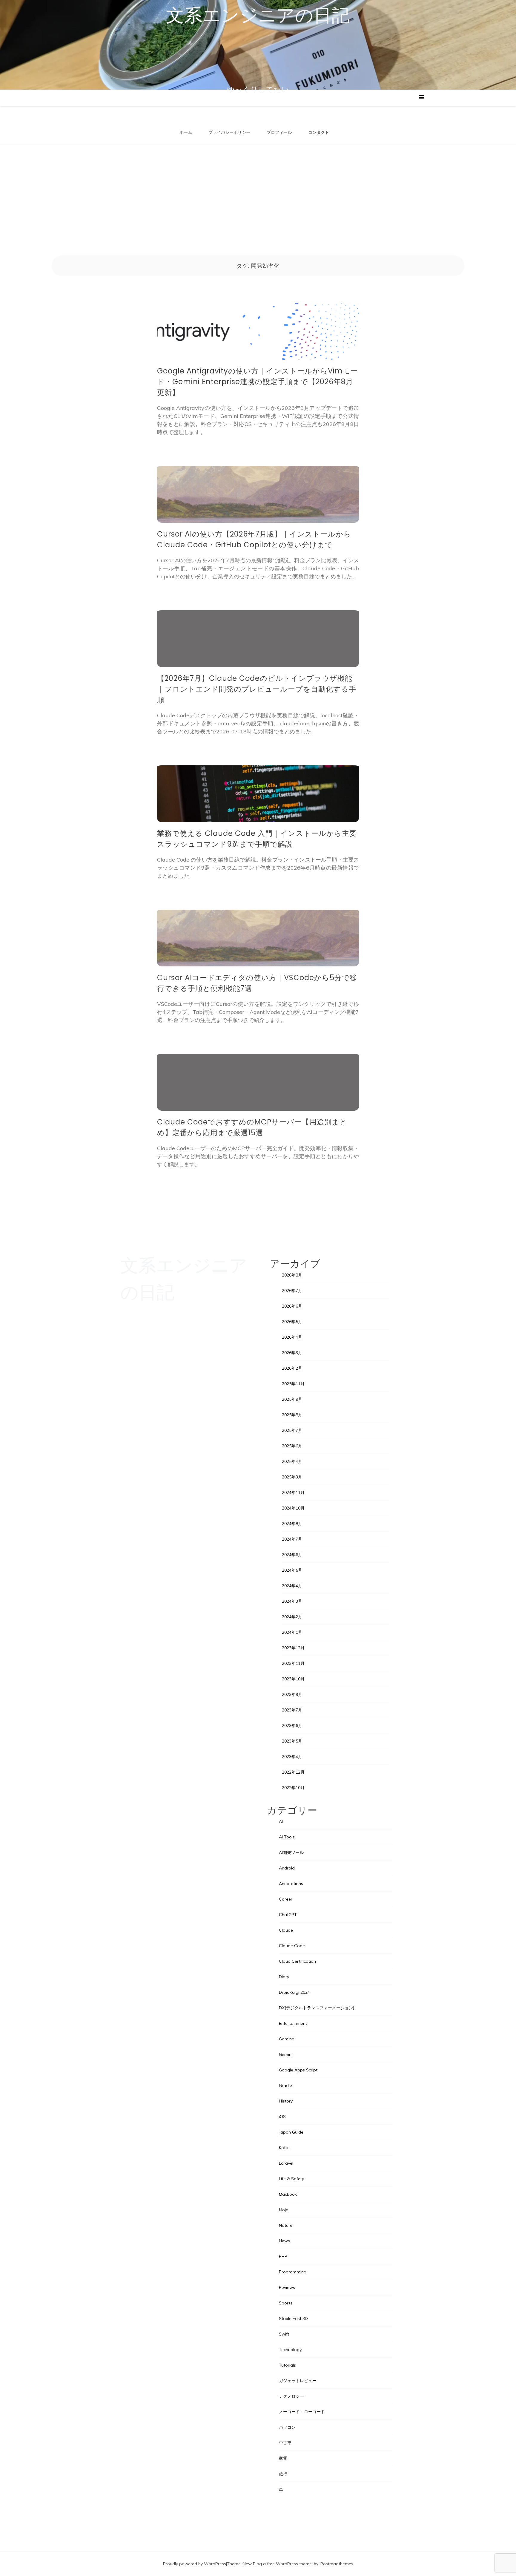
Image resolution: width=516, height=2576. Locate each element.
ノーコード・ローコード (302, 2412)
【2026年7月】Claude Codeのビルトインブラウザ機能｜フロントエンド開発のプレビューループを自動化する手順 (257, 689)
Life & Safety (291, 2179)
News (284, 2241)
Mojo (284, 2210)
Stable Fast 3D (293, 2318)
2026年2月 (292, 1368)
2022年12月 (293, 1772)
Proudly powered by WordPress (195, 2564)
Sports (286, 2303)
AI (281, 1821)
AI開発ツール (291, 1852)
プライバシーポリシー (229, 132)
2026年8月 (292, 1275)
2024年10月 (293, 1508)
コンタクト (319, 132)
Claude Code (292, 1946)
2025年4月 (292, 1461)
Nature (286, 2225)
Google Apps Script (298, 2070)
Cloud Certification (297, 1961)
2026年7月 (292, 1291)
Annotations (291, 1884)
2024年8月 (292, 1524)
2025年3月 (292, 1477)
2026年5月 (292, 1322)
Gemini (286, 2054)
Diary (284, 1977)
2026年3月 (292, 1353)
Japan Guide (291, 2132)
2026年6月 (292, 1306)
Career (286, 1899)
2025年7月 (292, 1430)
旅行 (283, 2474)
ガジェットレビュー (298, 2381)
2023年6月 (292, 1725)
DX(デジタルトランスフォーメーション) (317, 2008)
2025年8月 (292, 1415)
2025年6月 (292, 1446)
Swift (284, 2334)
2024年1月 (292, 1632)
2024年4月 (292, 1586)
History (286, 2101)
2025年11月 (293, 1384)
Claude (286, 1930)
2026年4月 (292, 1337)
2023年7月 (292, 1710)
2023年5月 (292, 1741)
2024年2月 (292, 1617)
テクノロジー (291, 2396)
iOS (282, 2117)
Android (287, 1868)
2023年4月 (292, 1757)
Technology (290, 2350)
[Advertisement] (258, 190)
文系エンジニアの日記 (258, 15)
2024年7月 (292, 1539)
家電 (283, 2458)
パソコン (287, 2427)
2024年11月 (293, 1492)
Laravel (286, 2163)
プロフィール (279, 132)
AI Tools (287, 1837)
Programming (293, 2272)
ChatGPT (288, 1915)
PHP (283, 2256)
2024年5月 (292, 1570)
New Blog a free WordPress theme (277, 2564)
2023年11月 (293, 1663)
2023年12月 (293, 1648)
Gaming (287, 2039)
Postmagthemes (337, 2564)
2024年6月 (292, 1555)
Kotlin (284, 2148)
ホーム (186, 132)
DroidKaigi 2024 (294, 1992)
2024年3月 (292, 1601)
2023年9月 (292, 1694)
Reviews (287, 2287)
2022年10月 (293, 1788)
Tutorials (287, 2365)
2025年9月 (292, 1399)
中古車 (285, 2443)
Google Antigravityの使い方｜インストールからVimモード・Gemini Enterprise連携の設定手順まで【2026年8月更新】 (258, 382)
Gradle (285, 2085)
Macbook (288, 2194)
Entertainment (293, 2023)
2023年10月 (293, 1679)
